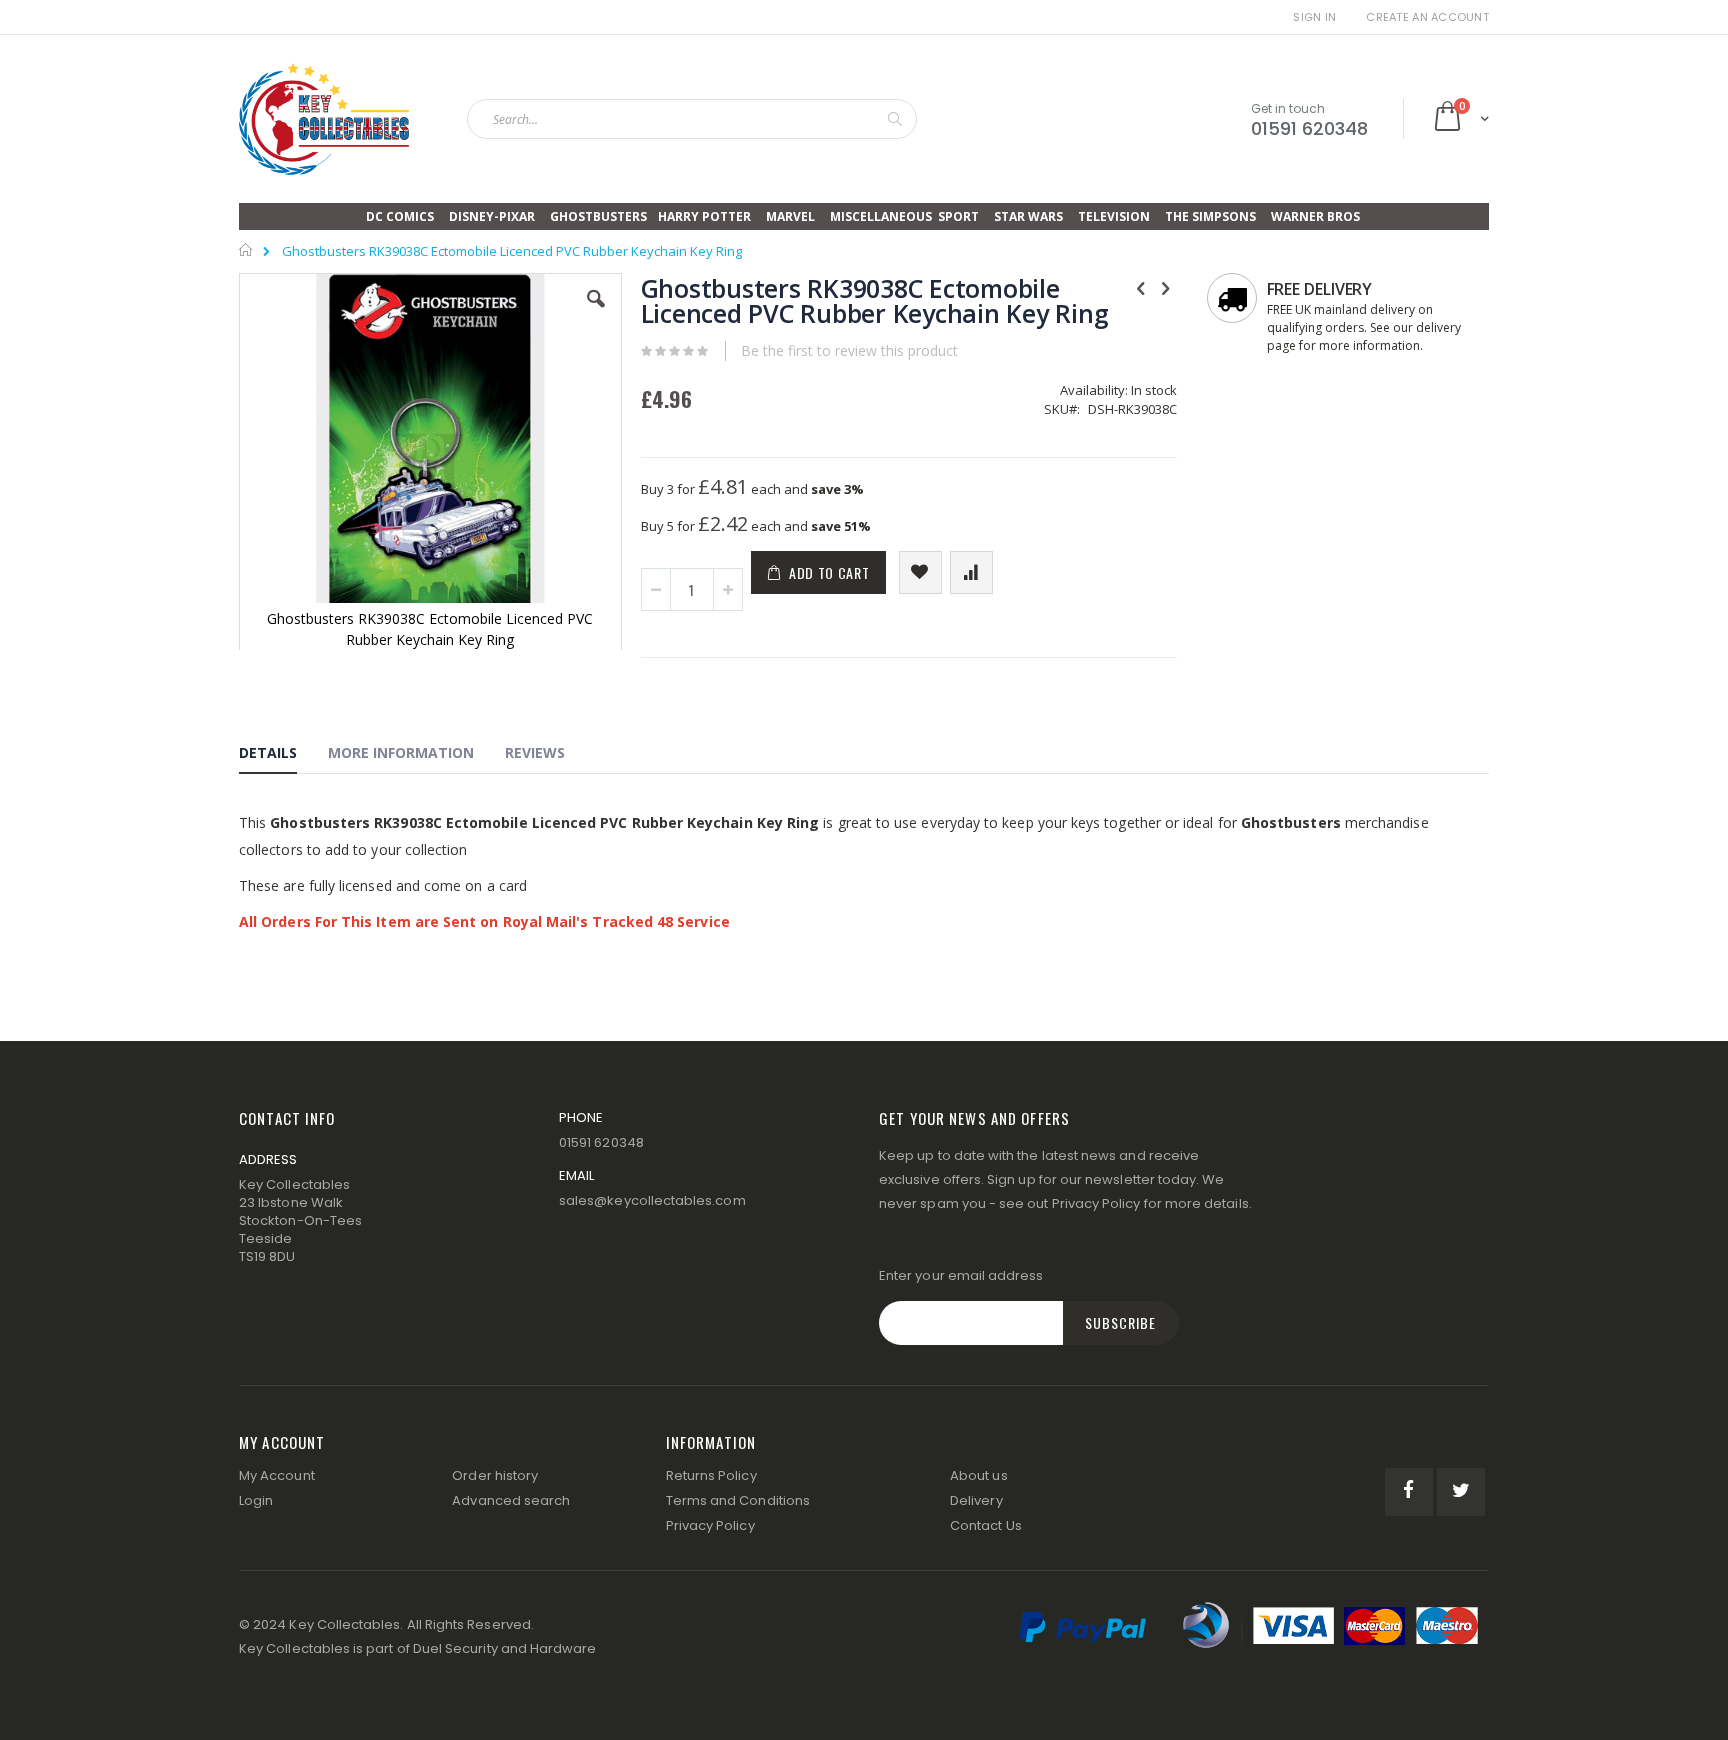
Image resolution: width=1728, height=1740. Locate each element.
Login (256, 1500)
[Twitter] (1461, 1492)
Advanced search (511, 1500)
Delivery (976, 1500)
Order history (495, 1475)
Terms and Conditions (738, 1500)
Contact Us (986, 1525)
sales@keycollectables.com (652, 1200)
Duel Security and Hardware (505, 1648)
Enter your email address (961, 1275)
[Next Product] (1166, 287)
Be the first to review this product (849, 350)
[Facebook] (1409, 1492)
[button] (596, 314)
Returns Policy (711, 1475)
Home (246, 250)
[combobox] (692, 119)
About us (979, 1475)
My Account (277, 1475)
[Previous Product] (1141, 287)
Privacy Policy (1096, 1203)
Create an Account (1427, 17)
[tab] (283, 756)
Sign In (1314, 17)
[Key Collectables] (324, 119)
